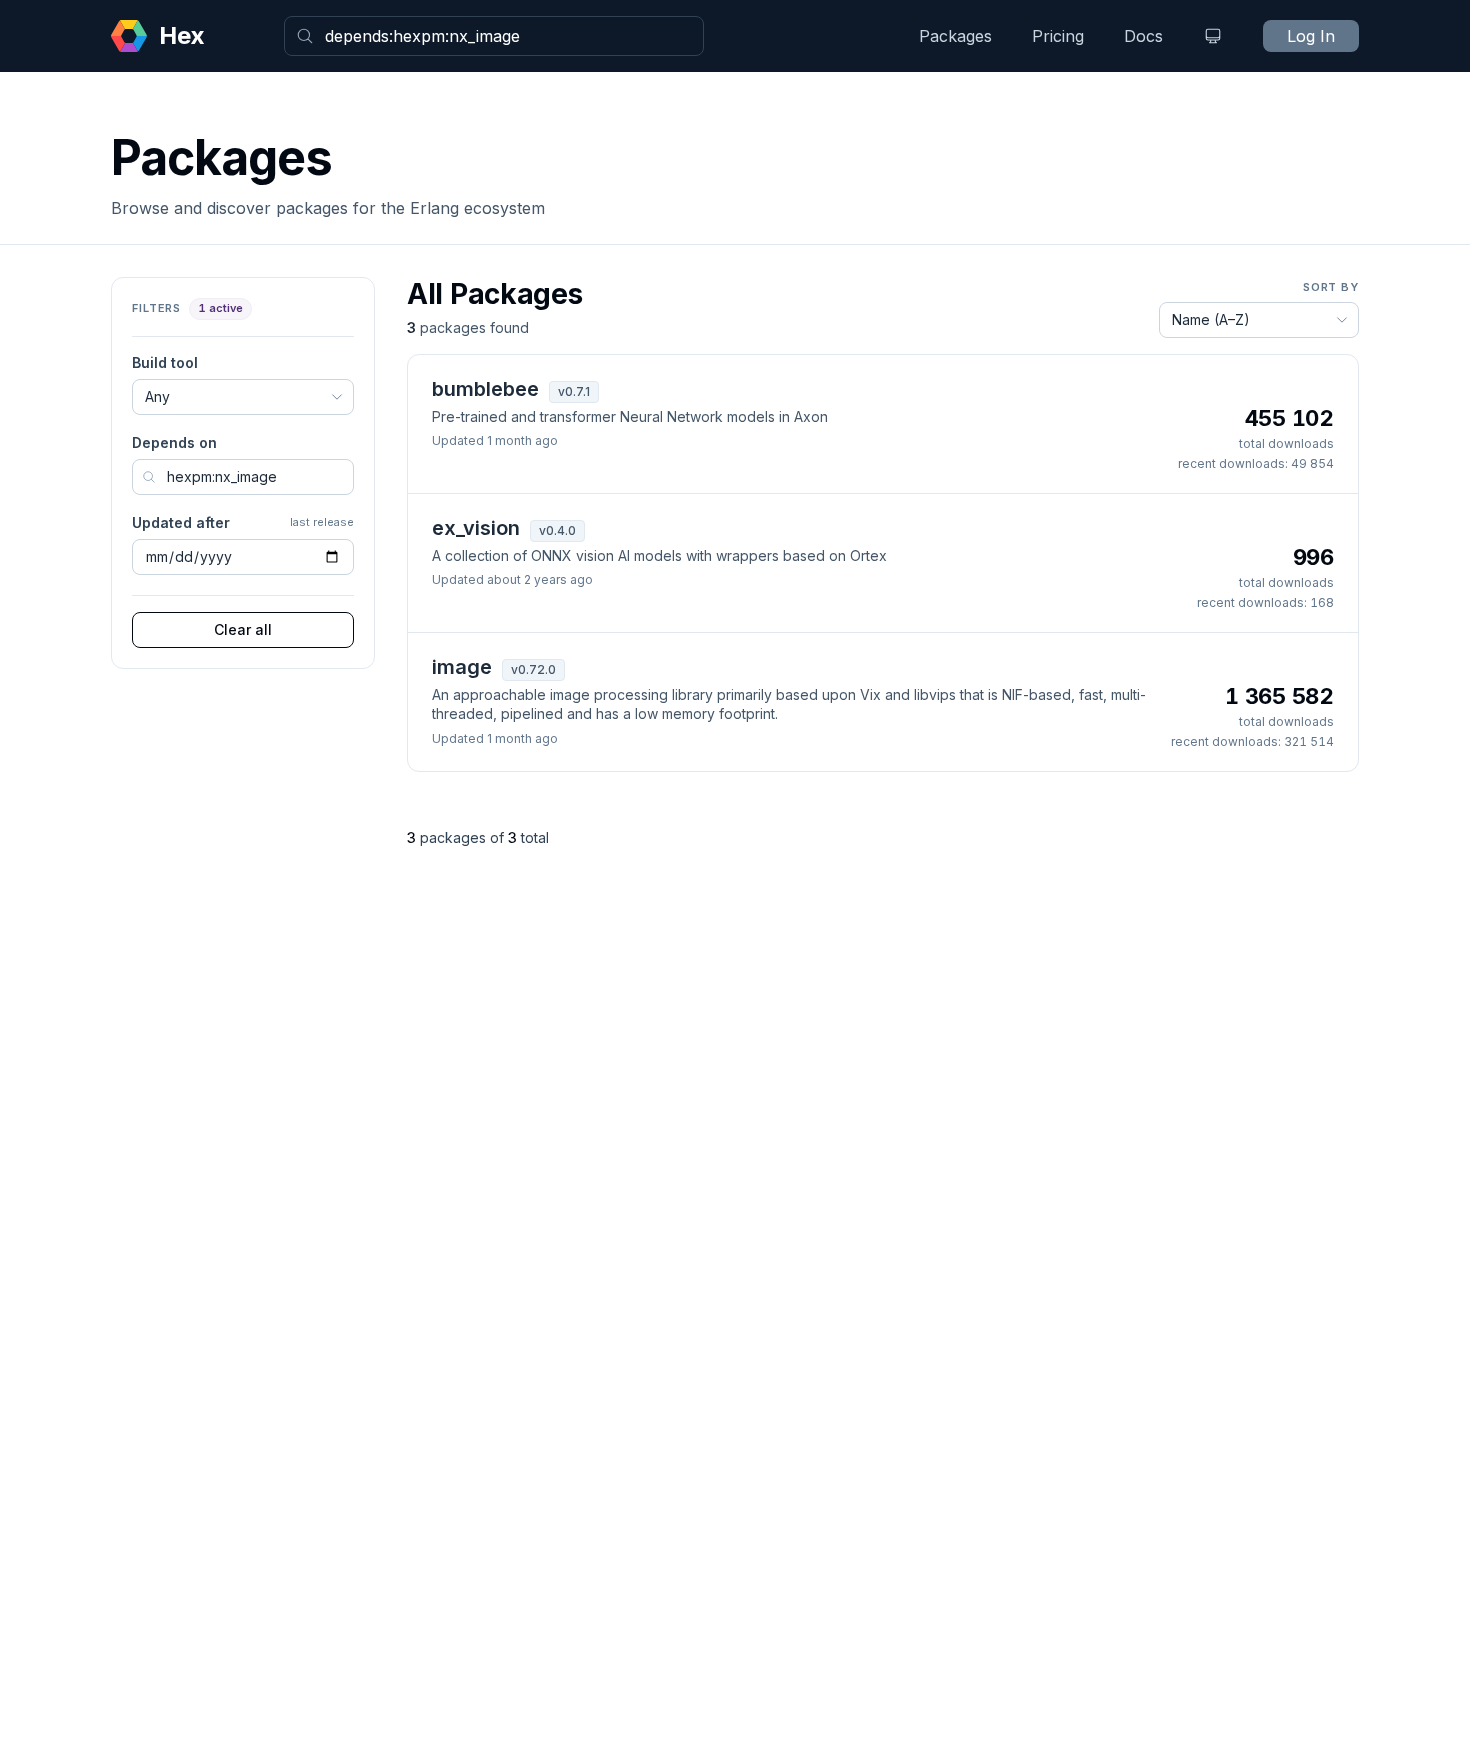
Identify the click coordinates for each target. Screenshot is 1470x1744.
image (462, 667)
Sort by (1331, 287)
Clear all (243, 629)
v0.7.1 (574, 391)
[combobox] (494, 36)
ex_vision (476, 528)
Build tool (165, 362)
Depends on (174, 442)
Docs (1143, 36)
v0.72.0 (533, 669)
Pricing (1058, 36)
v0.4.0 (557, 530)
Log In (1311, 36)
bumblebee (485, 389)
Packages (955, 36)
